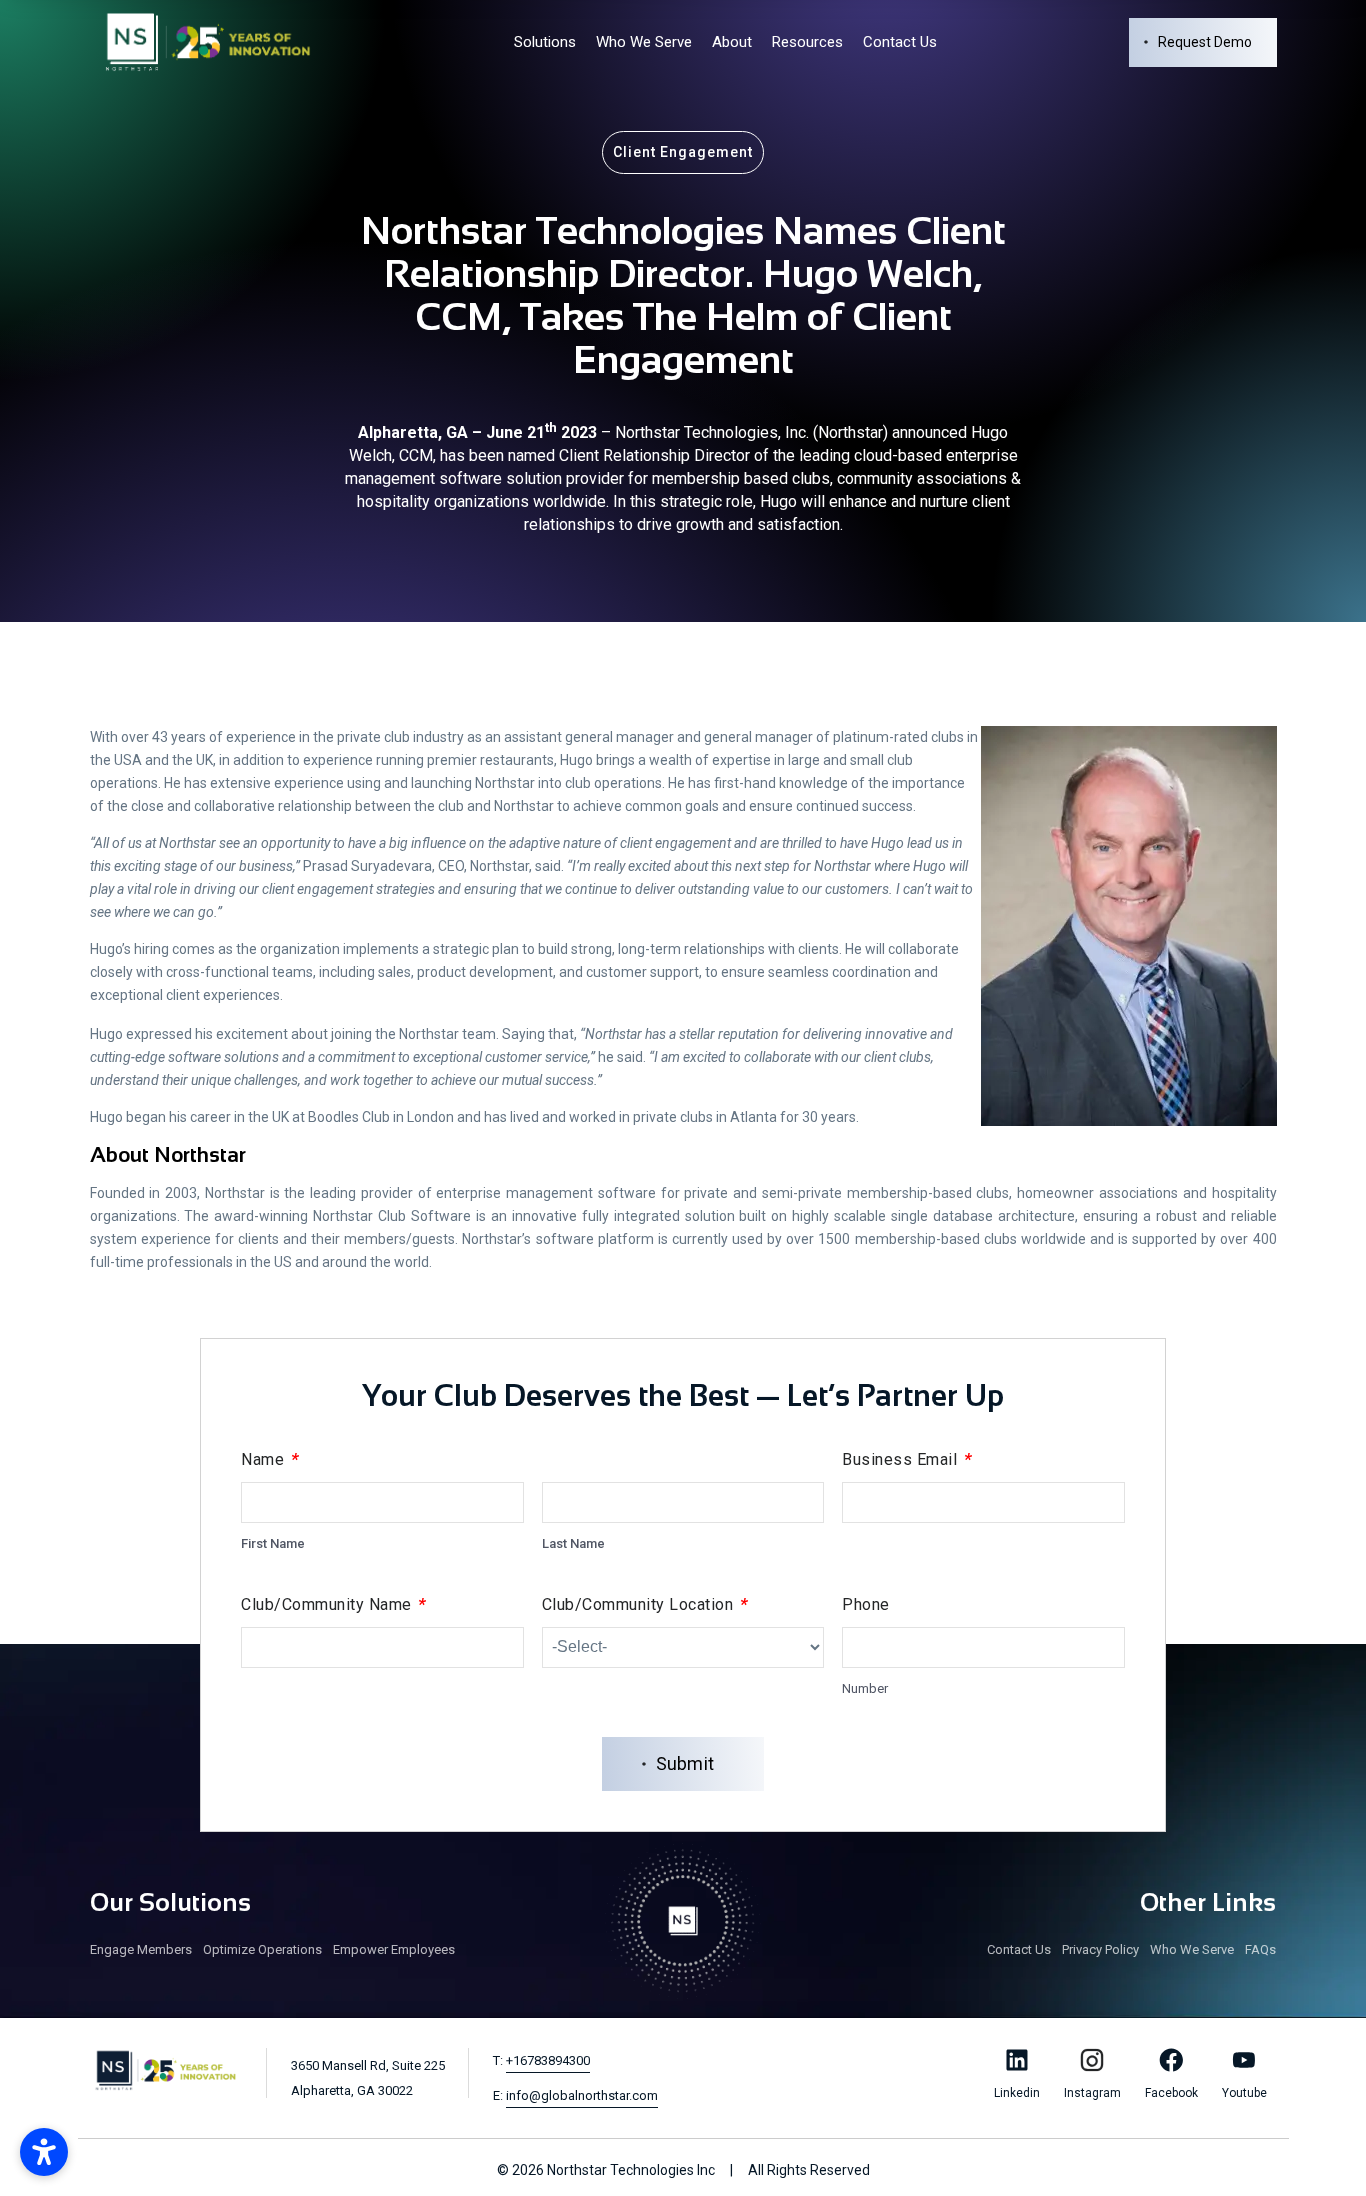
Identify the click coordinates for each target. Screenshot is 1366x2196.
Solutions (545, 42)
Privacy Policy (1100, 1949)
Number (865, 1688)
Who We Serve (644, 42)
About (732, 42)
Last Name (573, 1543)
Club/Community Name (333, 1604)
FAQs (1260, 1949)
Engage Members (141, 1949)
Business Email (906, 1459)
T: (541, 2060)
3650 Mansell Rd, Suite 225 (368, 2078)
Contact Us (900, 42)
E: (575, 2095)
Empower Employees (394, 1949)
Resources (807, 42)
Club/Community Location (645, 1604)
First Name (273, 1543)
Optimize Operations (262, 1949)
